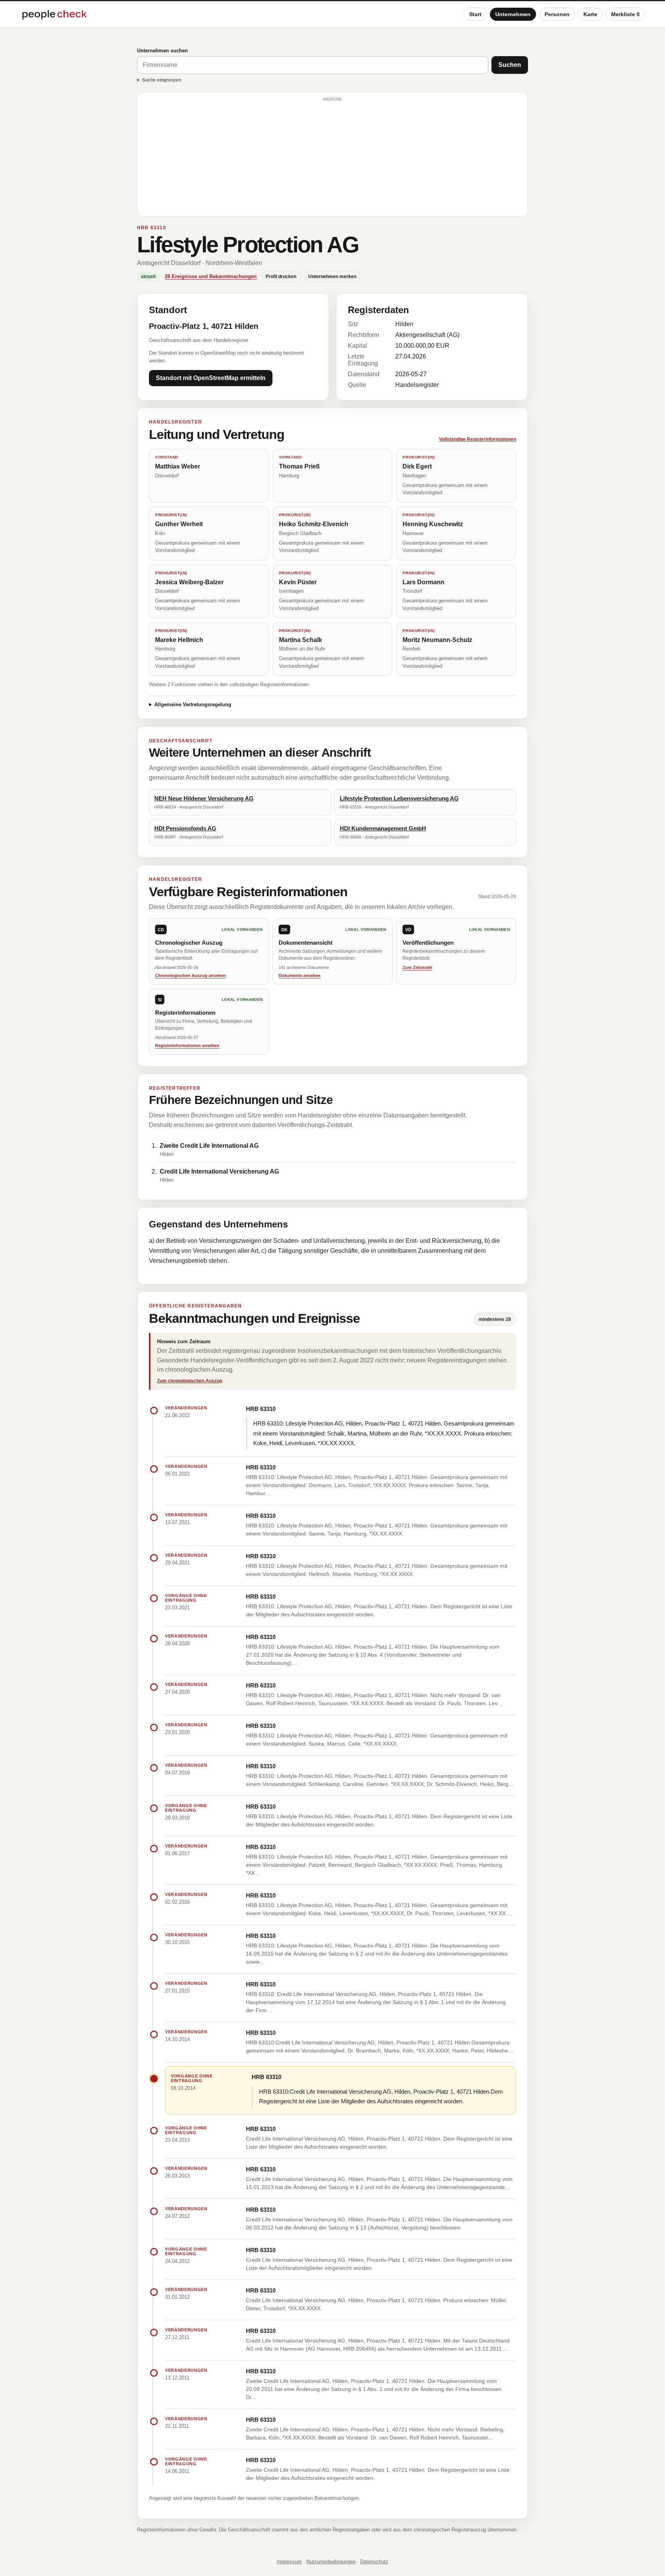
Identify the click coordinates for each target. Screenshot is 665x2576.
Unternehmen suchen (162, 51)
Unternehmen (513, 14)
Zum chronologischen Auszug (190, 1381)
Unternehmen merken (332, 277)
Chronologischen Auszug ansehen (190, 975)
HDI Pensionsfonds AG (185, 828)
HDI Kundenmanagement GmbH (383, 828)
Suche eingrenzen (162, 80)
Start (475, 14)
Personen (557, 14)
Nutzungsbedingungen (331, 2562)
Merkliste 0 (625, 14)
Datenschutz (374, 2562)
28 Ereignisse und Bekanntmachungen (211, 276)
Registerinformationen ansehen (187, 1045)
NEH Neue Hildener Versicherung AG (204, 798)
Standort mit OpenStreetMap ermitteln (211, 378)
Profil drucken (281, 277)
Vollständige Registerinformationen (478, 439)
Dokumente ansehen (300, 975)
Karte (590, 14)
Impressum (289, 2562)
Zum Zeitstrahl (417, 967)
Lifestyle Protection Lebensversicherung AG (399, 798)
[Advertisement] (332, 158)
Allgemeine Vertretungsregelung (193, 704)
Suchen (510, 65)
